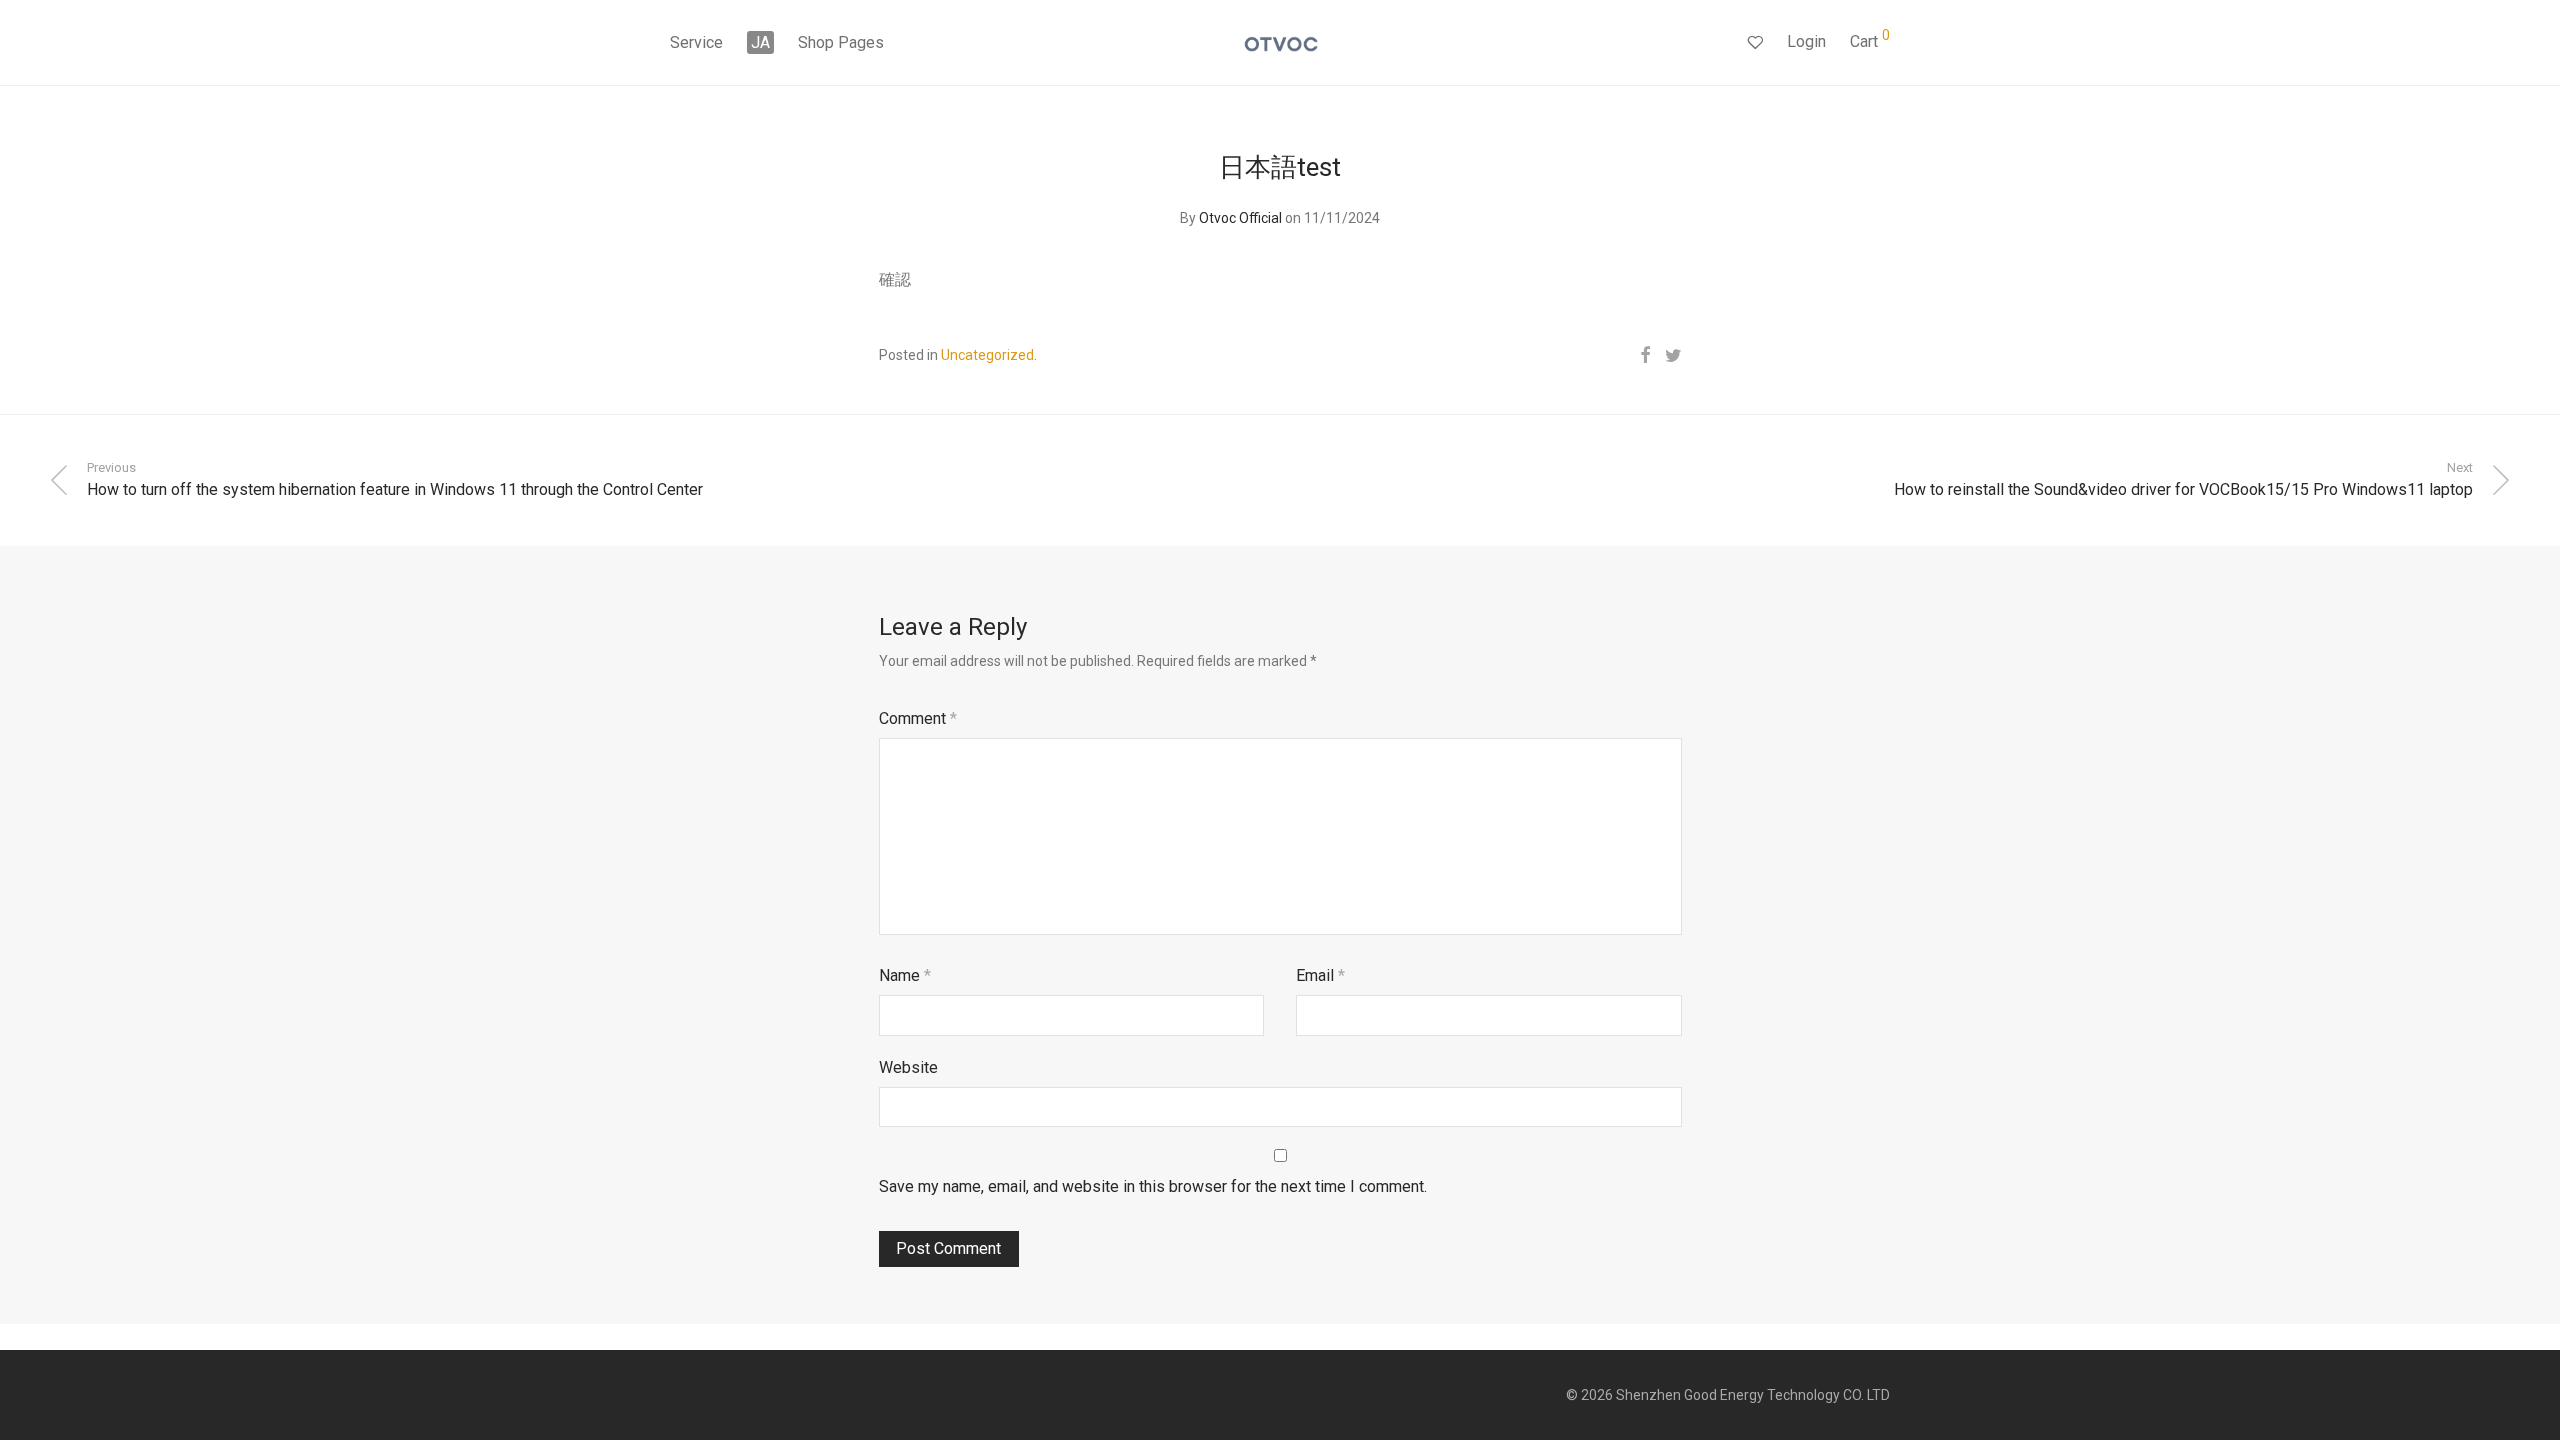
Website (908, 1067)
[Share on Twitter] (1673, 356)
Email (1320, 975)
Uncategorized (987, 355)
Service (696, 42)
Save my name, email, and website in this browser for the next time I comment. (1153, 1186)
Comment (918, 718)
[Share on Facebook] (1645, 356)
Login (1806, 41)
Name (905, 975)
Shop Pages (841, 42)
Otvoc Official (1240, 218)
